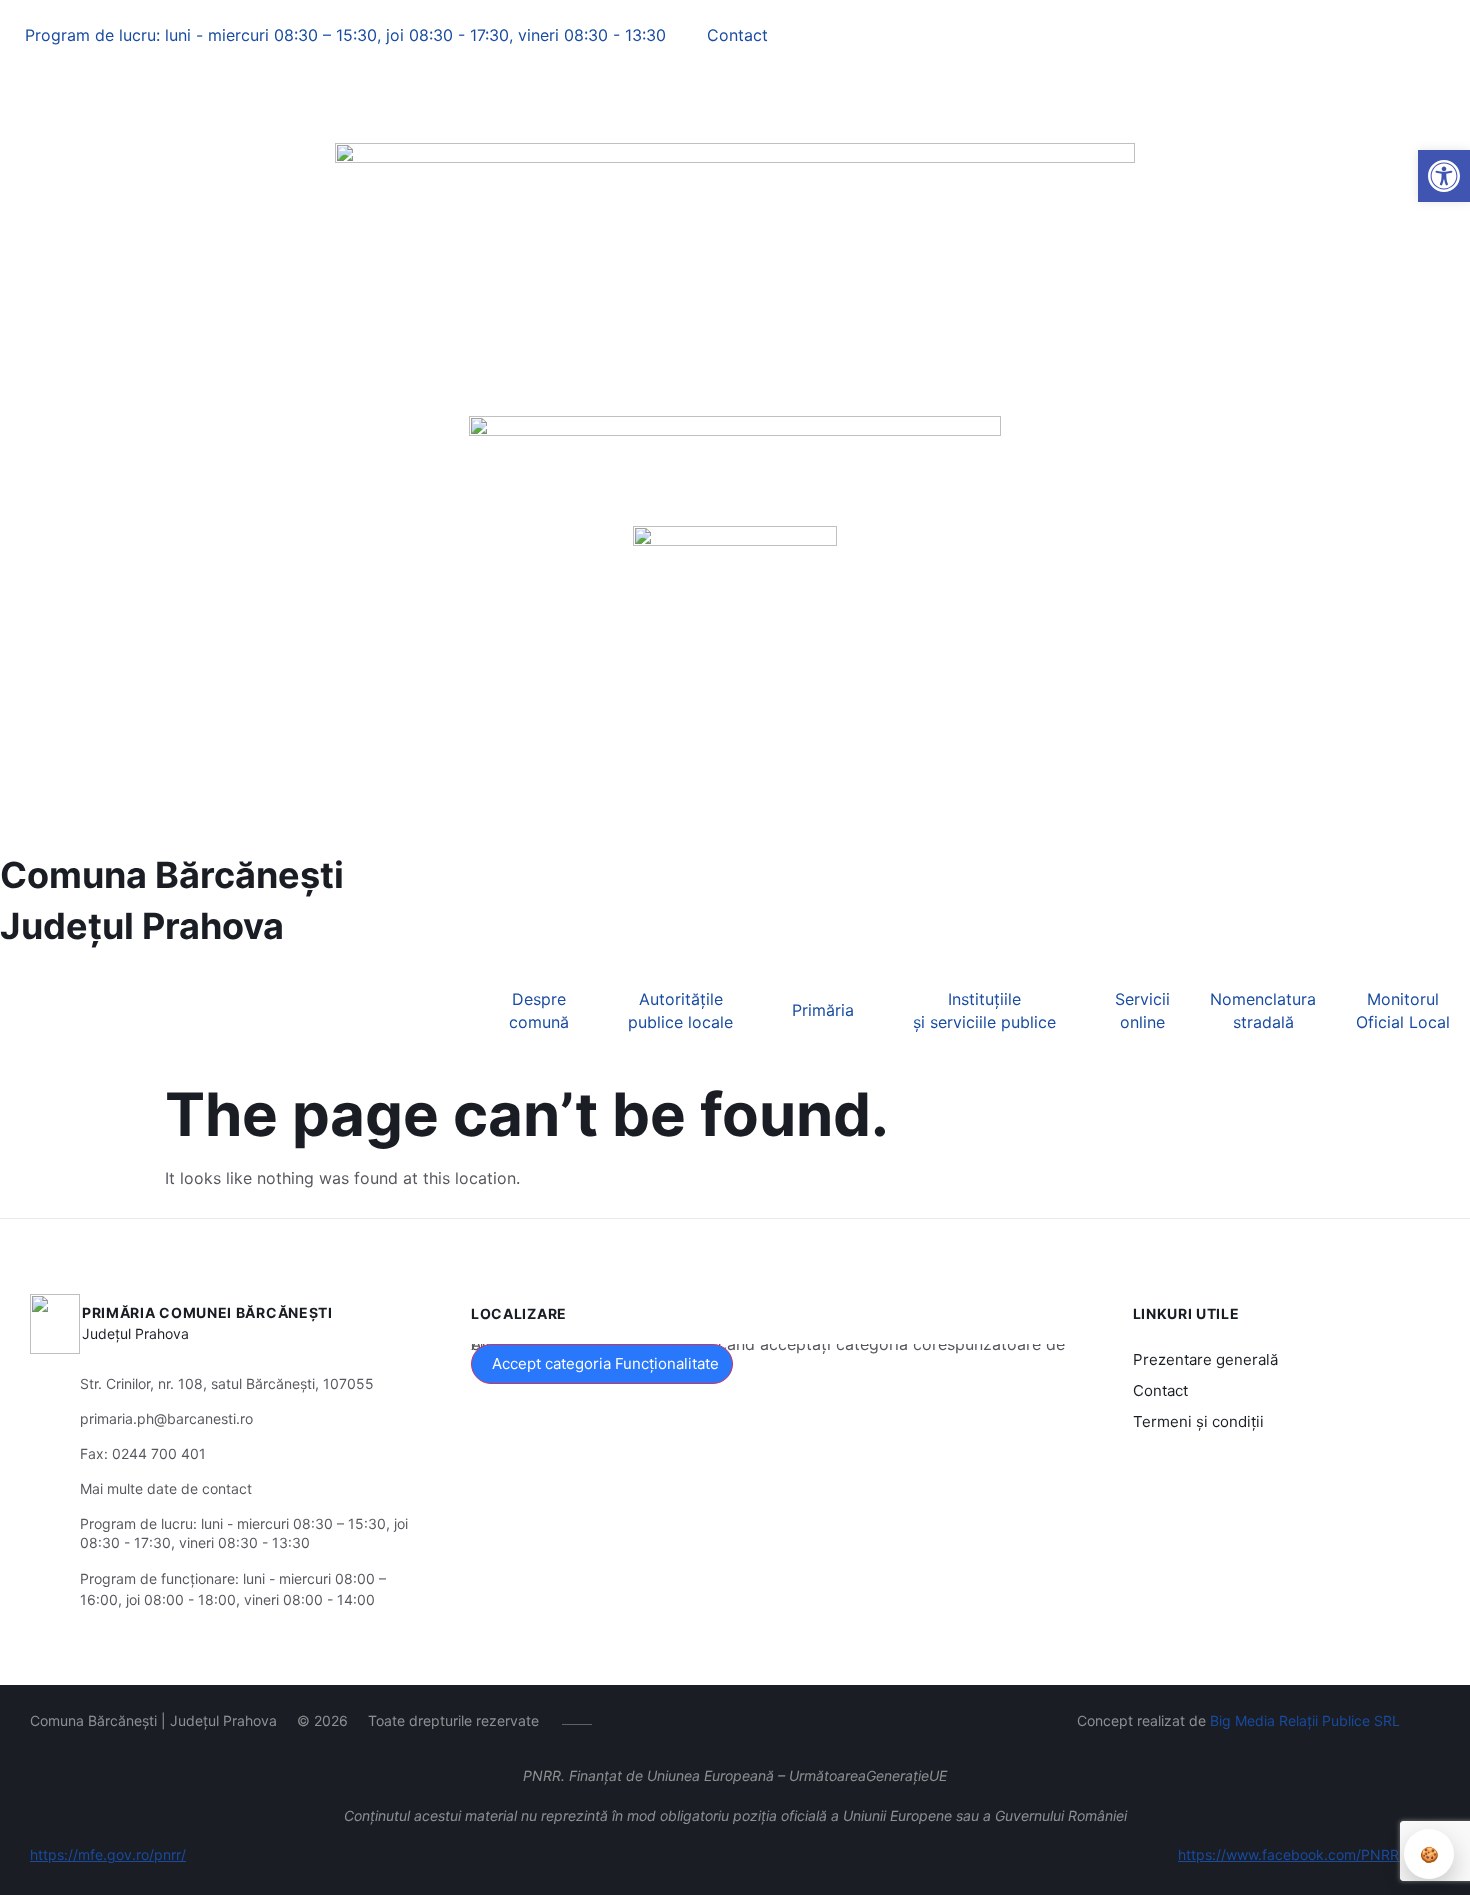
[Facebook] (12, 111)
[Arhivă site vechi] (53, 111)
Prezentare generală (1205, 1359)
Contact (1160, 1390)
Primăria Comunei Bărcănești (207, 1312)
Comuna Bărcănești (172, 875)
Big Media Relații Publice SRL (1305, 1720)
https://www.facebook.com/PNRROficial (1309, 1854)
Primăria (823, 1010)
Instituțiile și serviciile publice (984, 1010)
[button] (16, 86)
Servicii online (1142, 1010)
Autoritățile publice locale (680, 1010)
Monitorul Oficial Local (1403, 1010)
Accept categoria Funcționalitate (605, 1363)
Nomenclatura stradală (1263, 1010)
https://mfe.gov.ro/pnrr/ (108, 1854)
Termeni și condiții (1198, 1421)
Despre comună (539, 1010)
